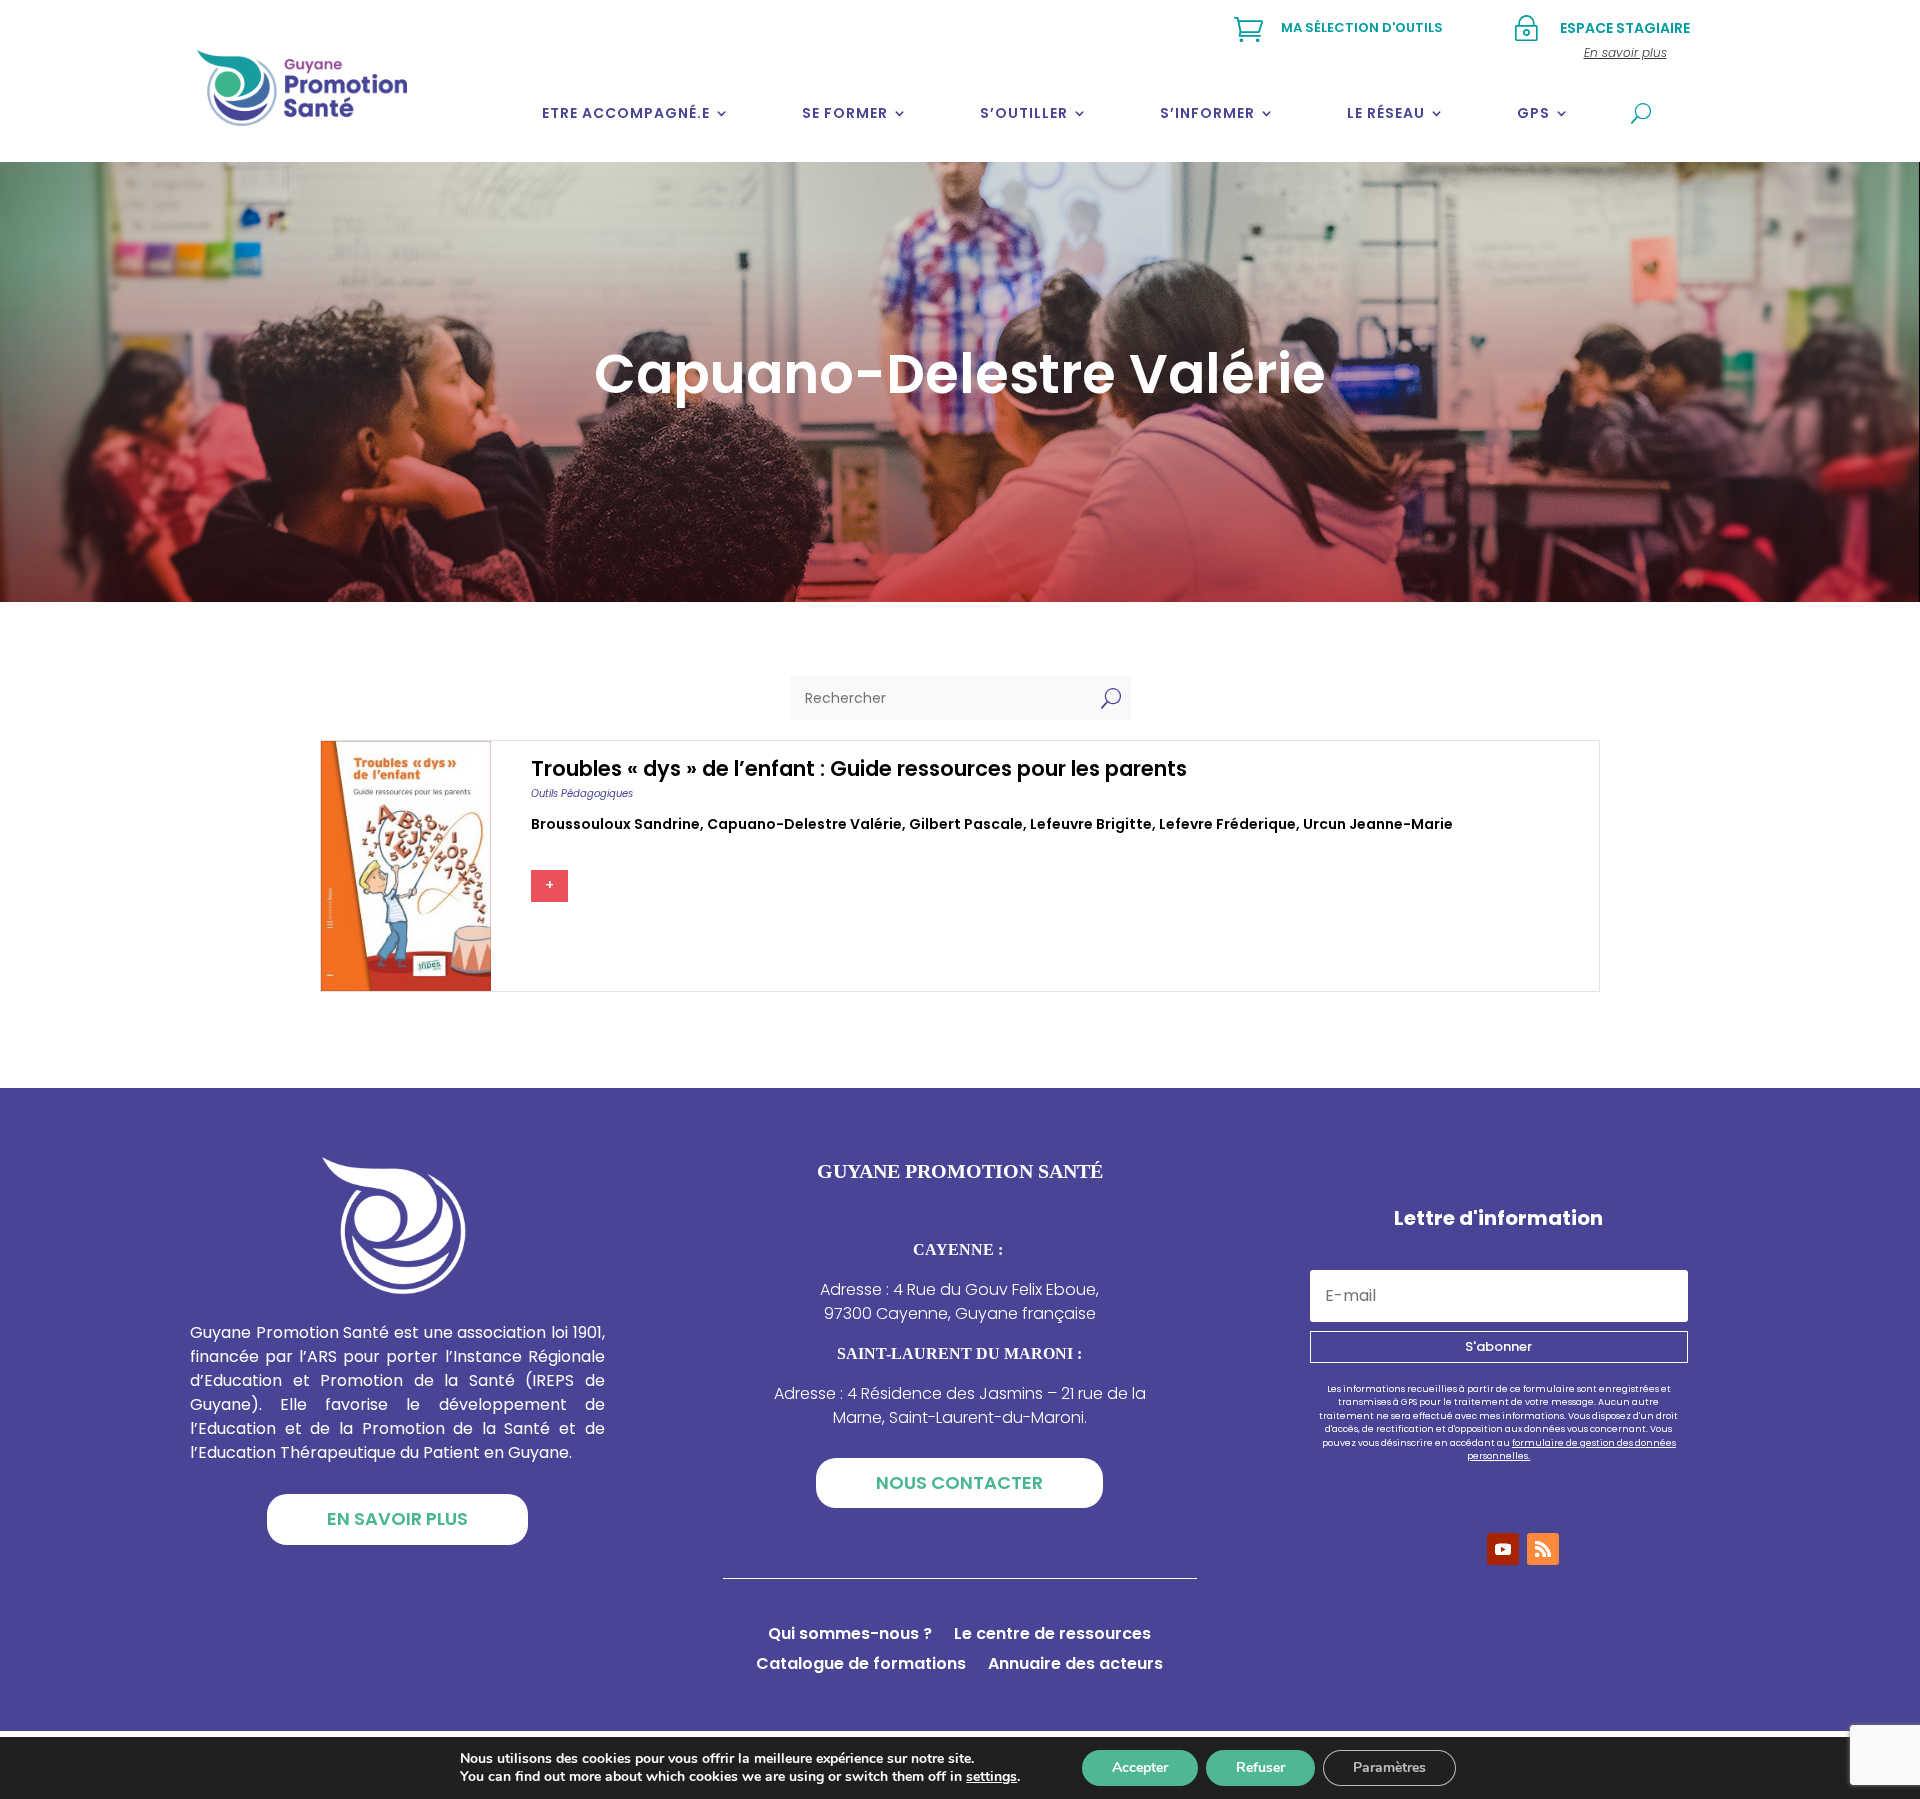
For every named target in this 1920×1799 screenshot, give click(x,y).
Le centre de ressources (1052, 1636)
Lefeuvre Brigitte (1091, 824)
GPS (1533, 113)
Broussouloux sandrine (615, 824)
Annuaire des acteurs (1075, 1666)
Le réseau (1386, 113)
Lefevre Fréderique (1227, 824)
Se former (845, 113)
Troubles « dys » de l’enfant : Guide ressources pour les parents (859, 768)
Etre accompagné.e (626, 113)
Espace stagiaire (1625, 28)
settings (991, 1777)
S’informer (1207, 113)
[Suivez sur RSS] (1543, 1549)
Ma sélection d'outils (1362, 27)
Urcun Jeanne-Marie (1378, 824)
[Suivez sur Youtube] (1503, 1549)
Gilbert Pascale (966, 824)
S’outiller (1024, 113)
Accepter (1140, 1767)
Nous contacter (959, 1482)
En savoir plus (397, 1518)
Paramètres (1389, 1767)
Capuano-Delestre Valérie (804, 824)
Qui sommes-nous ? (850, 1636)
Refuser (1260, 1767)
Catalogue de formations (861, 1666)
